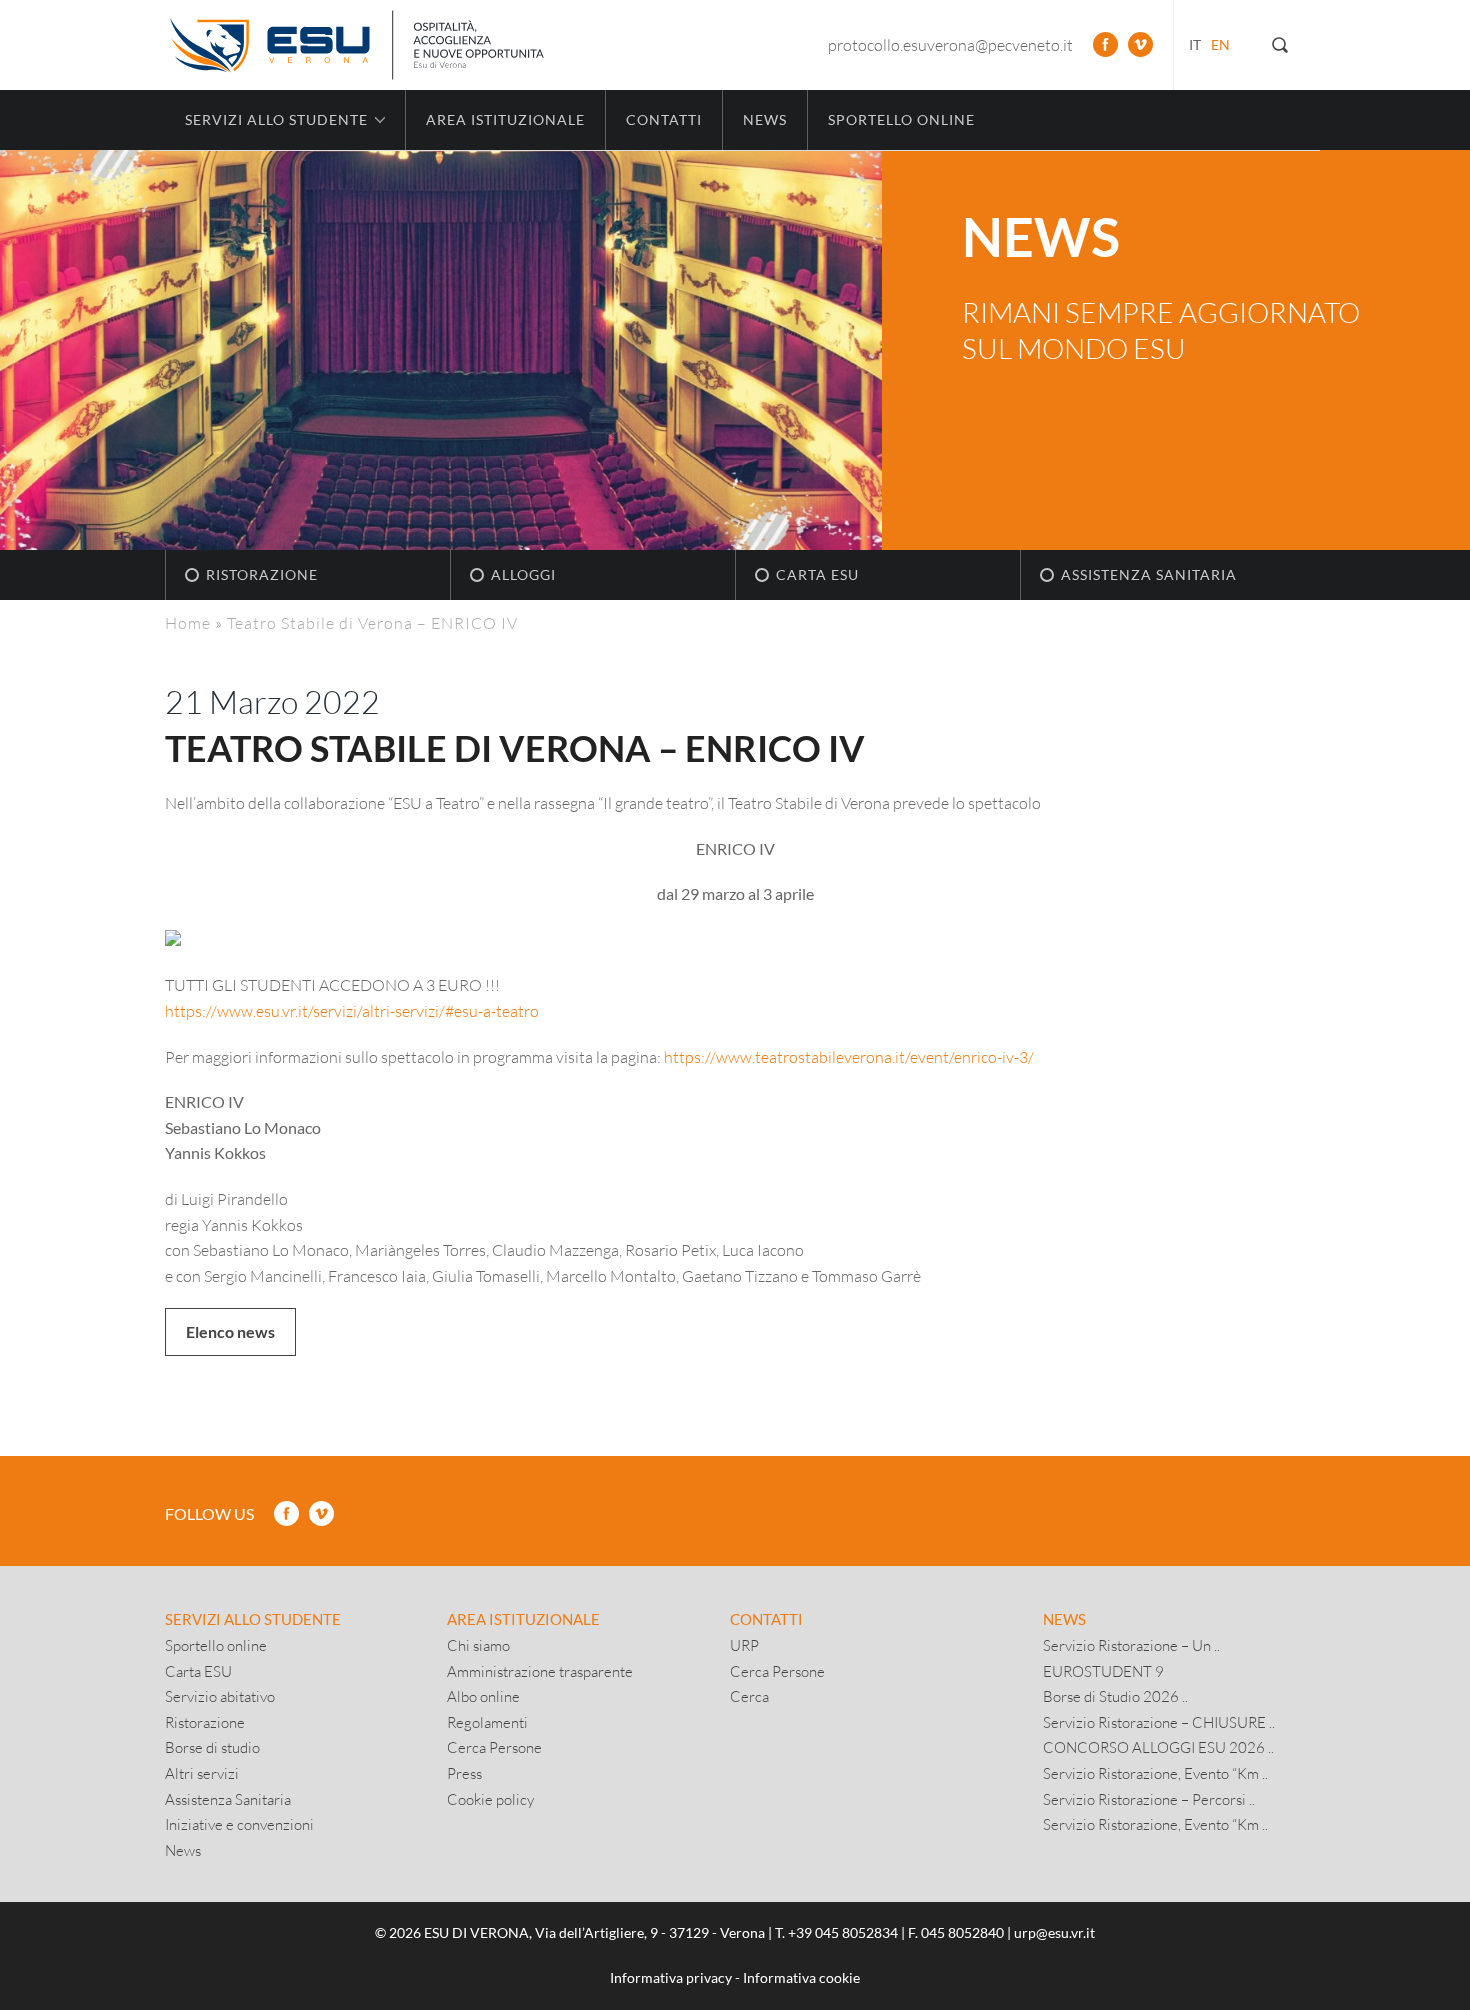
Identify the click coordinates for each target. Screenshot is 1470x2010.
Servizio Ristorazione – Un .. (1131, 1645)
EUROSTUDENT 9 (1103, 1671)
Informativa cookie (801, 1977)
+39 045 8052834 (843, 1932)
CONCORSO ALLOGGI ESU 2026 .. (1158, 1747)
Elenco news (230, 1331)
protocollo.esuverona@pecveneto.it (950, 44)
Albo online (483, 1696)
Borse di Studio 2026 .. (1115, 1696)
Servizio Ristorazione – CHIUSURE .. (1159, 1722)
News (765, 119)
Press (464, 1773)
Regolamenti (487, 1722)
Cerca (749, 1696)
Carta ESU (817, 574)
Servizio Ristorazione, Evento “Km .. (1155, 1773)
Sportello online (901, 119)
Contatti (664, 119)
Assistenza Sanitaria (1149, 574)
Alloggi (523, 574)
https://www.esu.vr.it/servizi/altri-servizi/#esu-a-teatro (352, 1010)
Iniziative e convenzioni (239, 1824)
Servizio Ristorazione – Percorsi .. (1149, 1799)
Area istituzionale (505, 119)
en (1220, 44)
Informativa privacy (671, 1977)
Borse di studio (212, 1747)
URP (744, 1645)
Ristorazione (262, 574)
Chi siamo (478, 1645)
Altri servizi (202, 1773)
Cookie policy (490, 1799)
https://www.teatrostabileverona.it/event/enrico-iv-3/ (849, 1056)
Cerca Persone (494, 1747)
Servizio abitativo (220, 1696)
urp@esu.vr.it (1054, 1932)
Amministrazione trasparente (540, 1671)
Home (188, 622)
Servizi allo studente (253, 1619)
